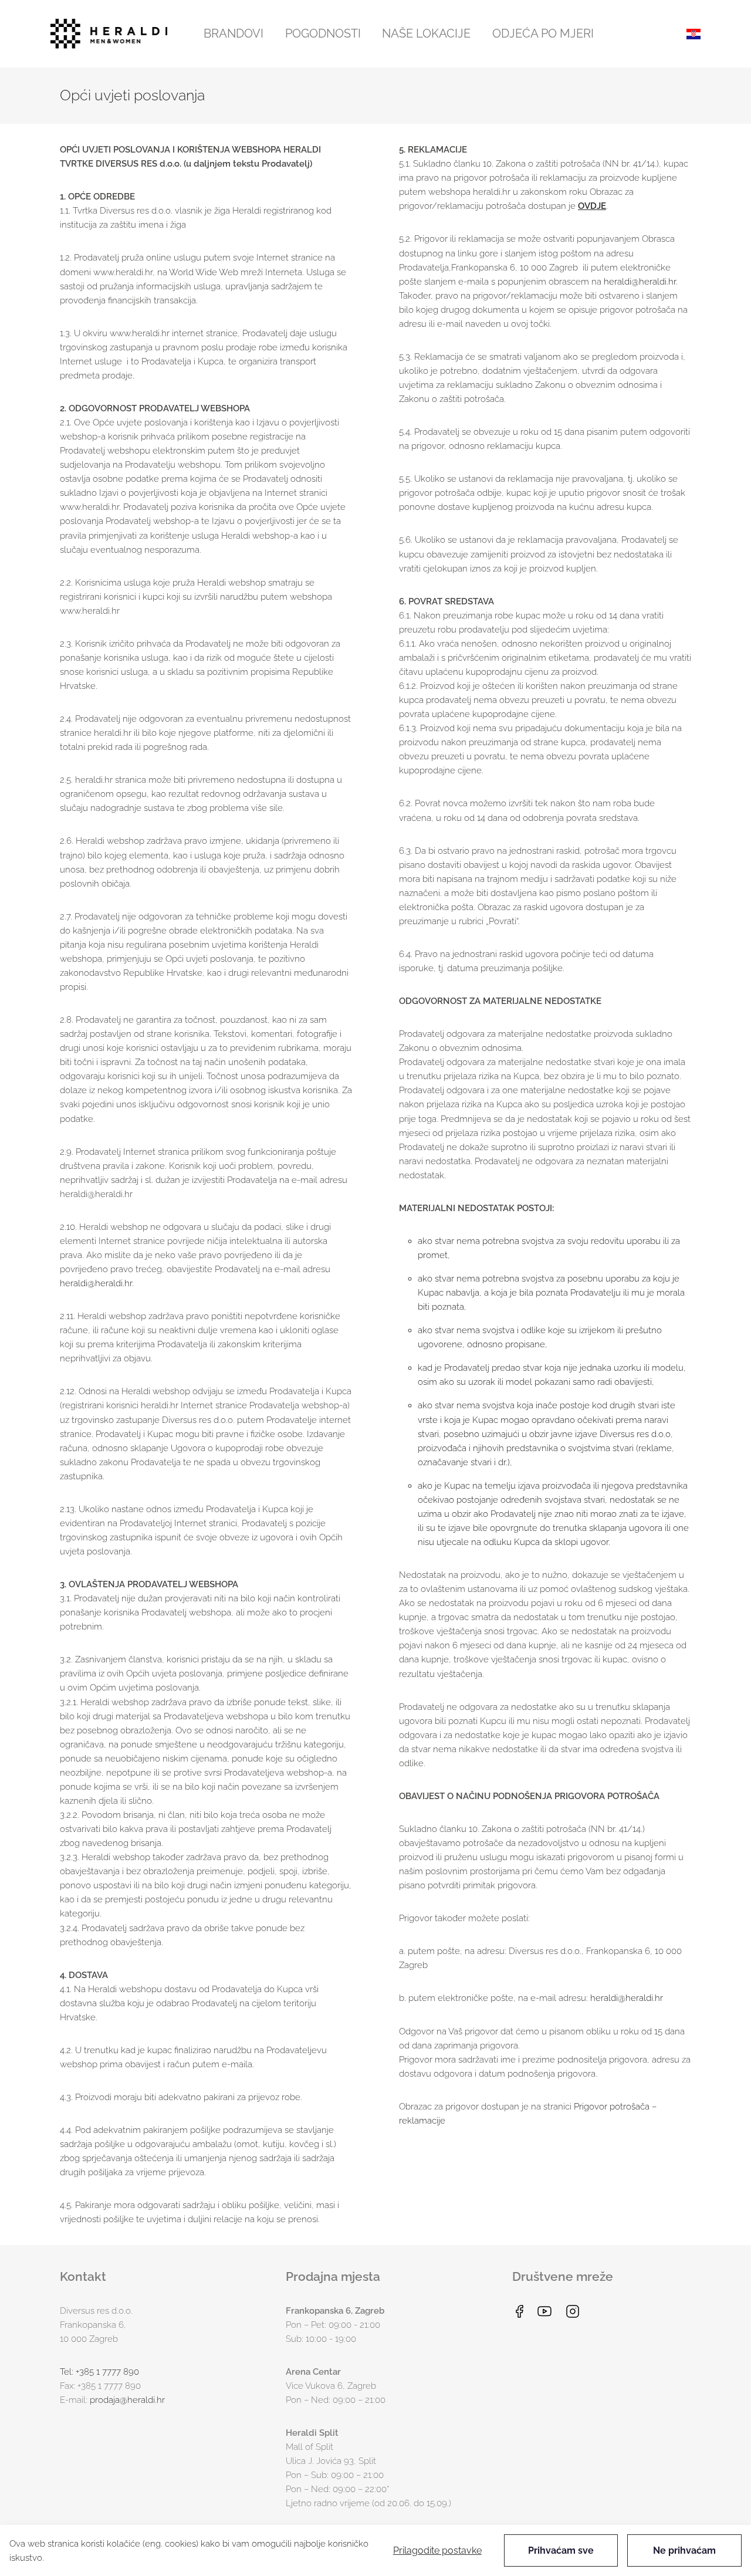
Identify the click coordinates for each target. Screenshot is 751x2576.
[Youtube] (544, 2311)
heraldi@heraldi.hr (96, 1283)
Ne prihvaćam (684, 2550)
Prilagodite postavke (437, 2550)
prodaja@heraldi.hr (127, 2400)
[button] (234, 33)
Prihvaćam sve (561, 2550)
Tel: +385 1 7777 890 (99, 2372)
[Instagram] (573, 2311)
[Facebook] (519, 2311)
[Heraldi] (109, 34)
